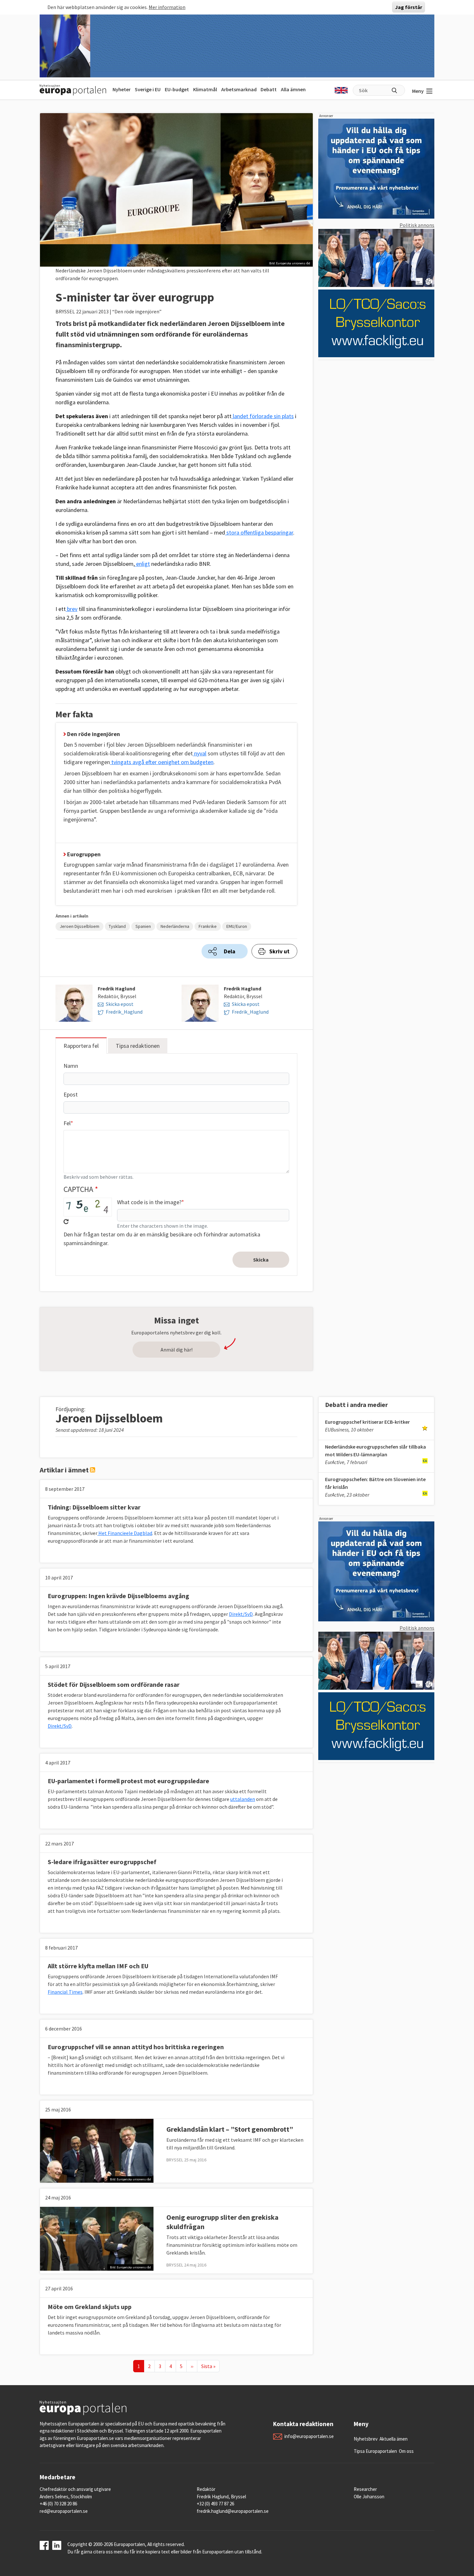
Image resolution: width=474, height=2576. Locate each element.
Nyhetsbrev (366, 2439)
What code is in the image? (149, 1202)
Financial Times (65, 1992)
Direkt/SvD (241, 1614)
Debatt (269, 89)
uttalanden (243, 1799)
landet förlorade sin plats (263, 416)
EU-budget (177, 89)
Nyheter (122, 89)
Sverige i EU (148, 89)
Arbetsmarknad (239, 89)
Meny (418, 91)
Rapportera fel (81, 1046)
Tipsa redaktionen (138, 1046)
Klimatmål (205, 89)
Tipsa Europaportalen (375, 2451)
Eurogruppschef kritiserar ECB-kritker (367, 1422)
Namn (71, 1066)
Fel (67, 1123)
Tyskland (117, 926)
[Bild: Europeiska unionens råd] (97, 2150)
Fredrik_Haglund (124, 1012)
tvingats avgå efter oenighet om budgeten (162, 762)
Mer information (167, 7)
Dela (230, 951)
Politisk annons (417, 225)
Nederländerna (175, 926)
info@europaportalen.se (309, 2436)
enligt (142, 564)
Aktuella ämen (394, 2439)
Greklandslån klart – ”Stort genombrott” (230, 2129)
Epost (71, 1094)
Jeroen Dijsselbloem (79, 926)
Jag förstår (409, 7)
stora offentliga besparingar (259, 532)
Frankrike (208, 926)
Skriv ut (279, 951)
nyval (200, 753)
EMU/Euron (237, 926)
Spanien (143, 926)
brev (72, 609)
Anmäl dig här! (177, 1350)
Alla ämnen (293, 89)
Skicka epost (120, 1004)
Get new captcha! (66, 1222)
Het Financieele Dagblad (125, 1533)
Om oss (406, 2451)
